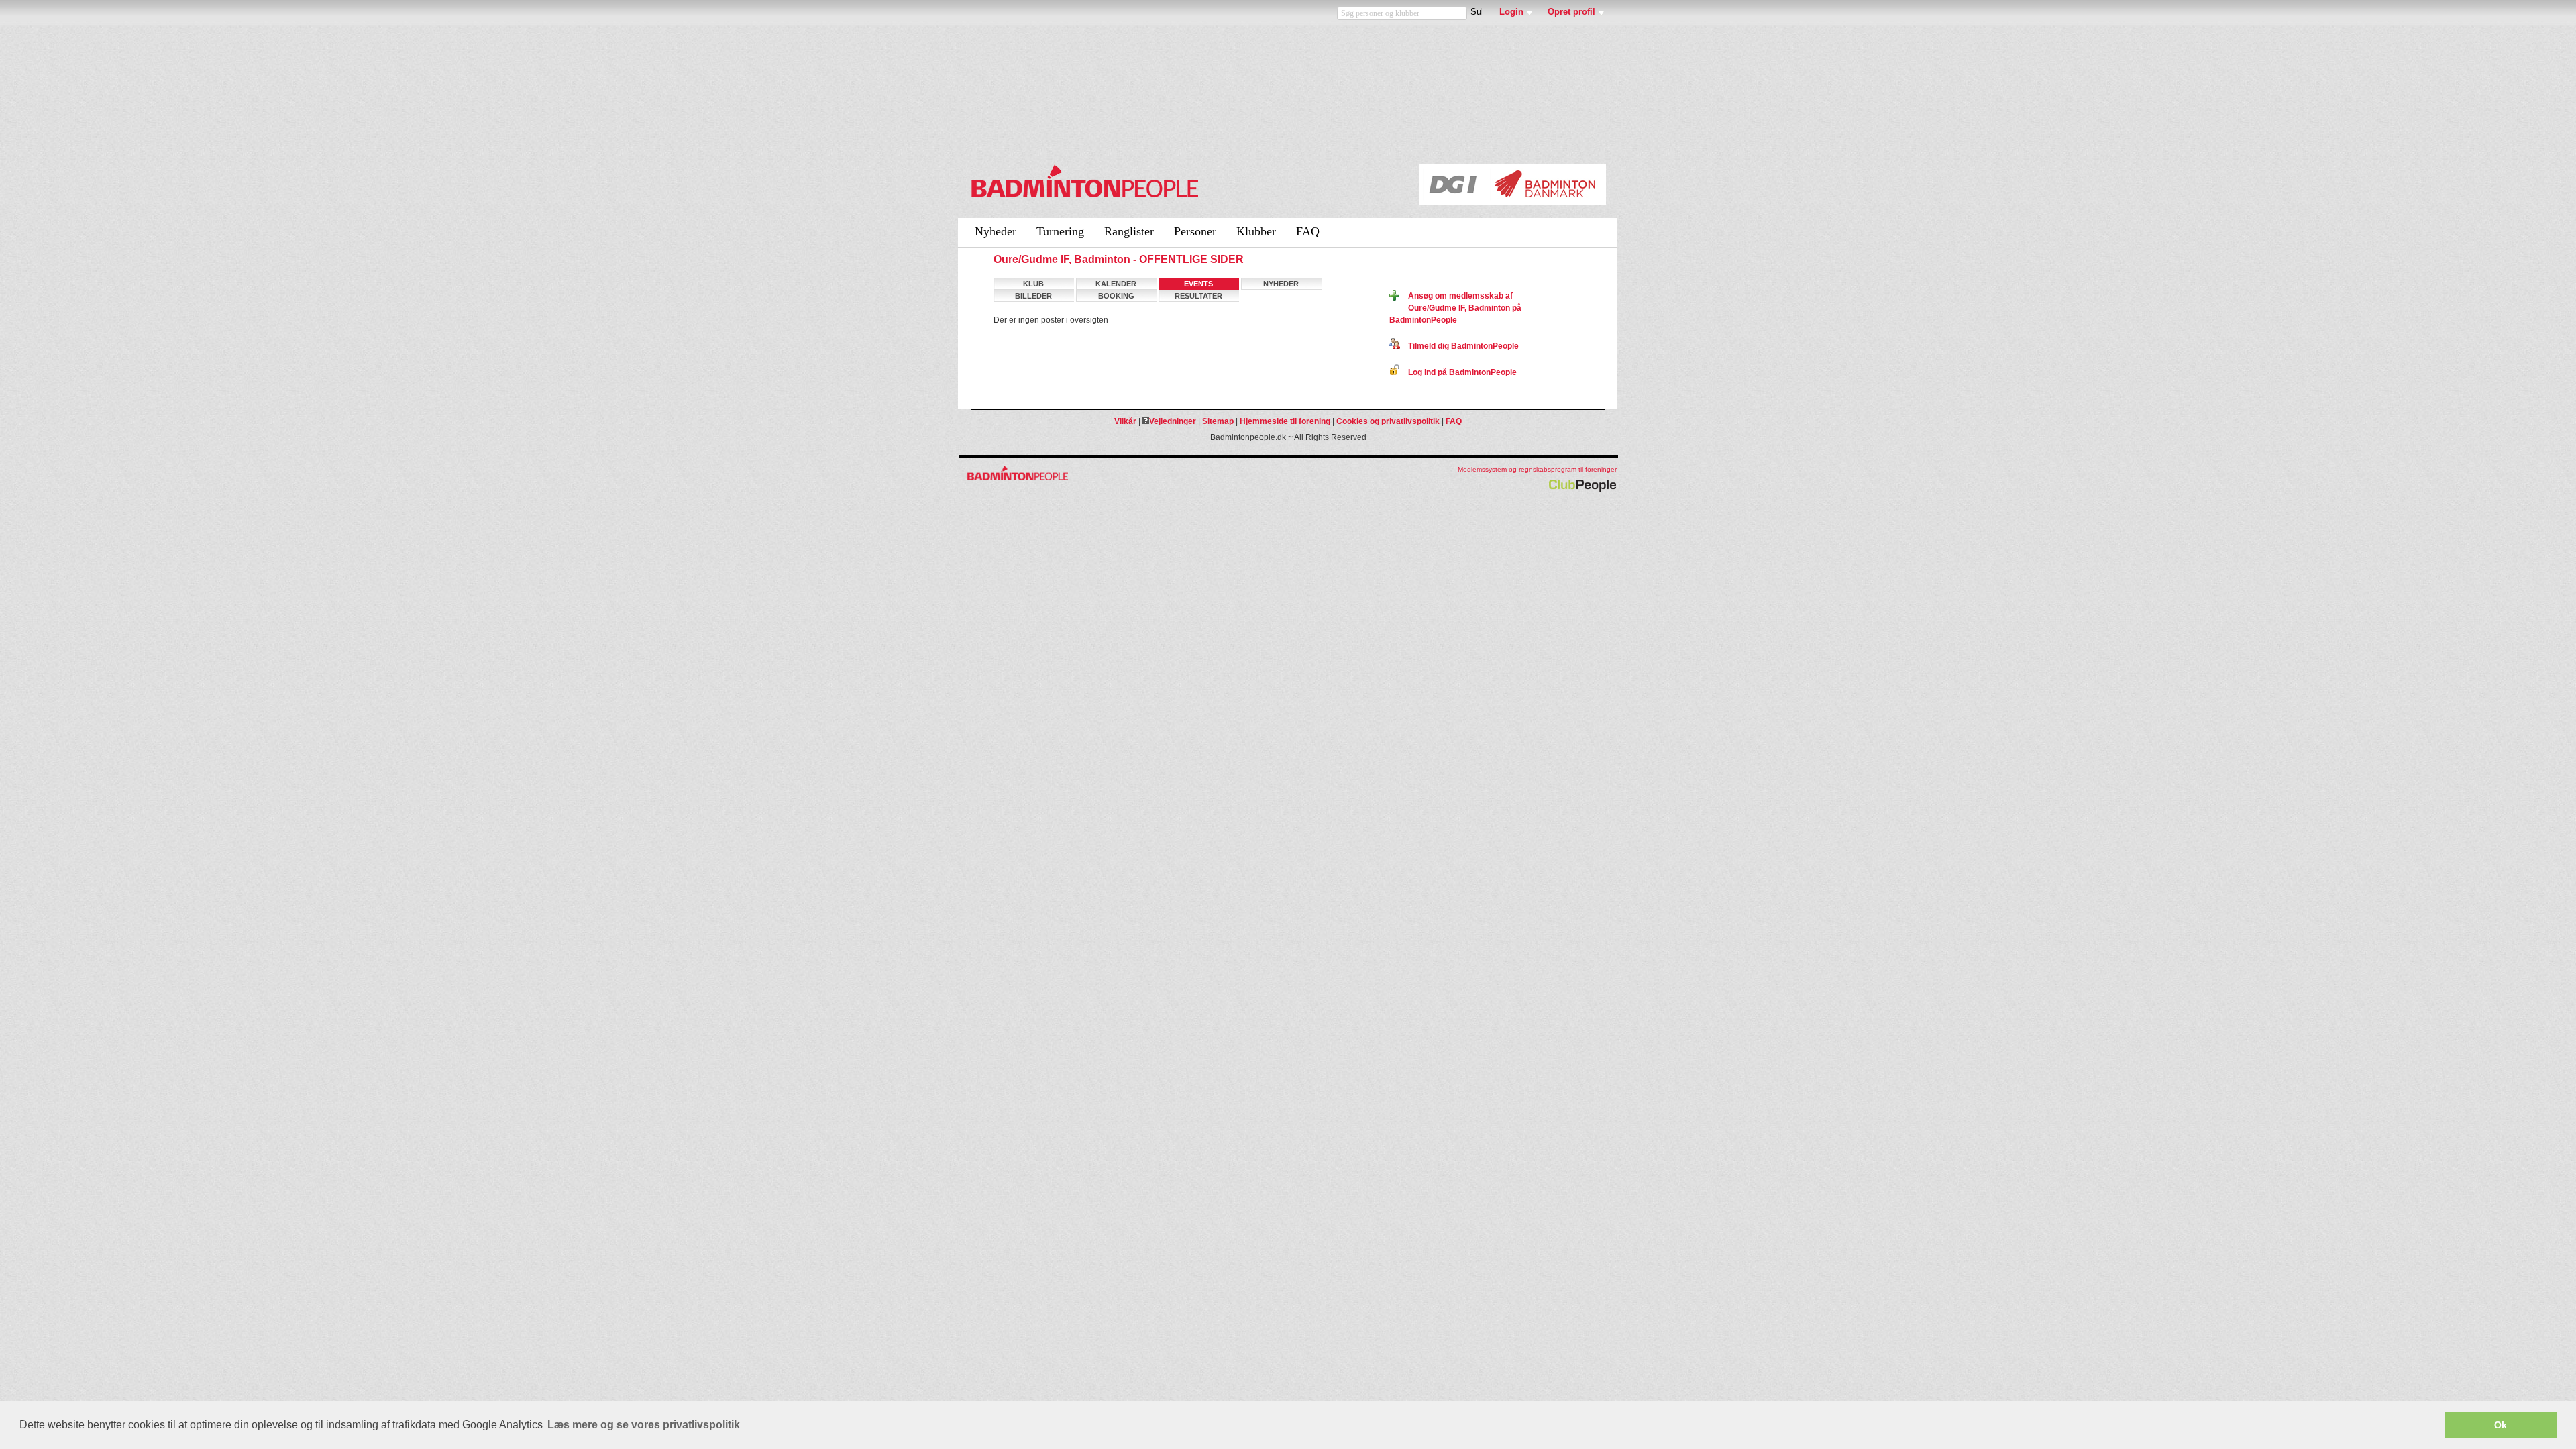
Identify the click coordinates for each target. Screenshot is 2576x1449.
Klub (1033, 284)
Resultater (1198, 296)
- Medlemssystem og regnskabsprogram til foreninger (1535, 469)
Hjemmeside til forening (1285, 421)
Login (1511, 12)
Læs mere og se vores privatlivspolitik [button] (644, 1425)
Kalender (1116, 284)
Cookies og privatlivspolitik (1388, 421)
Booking (1116, 296)
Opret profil (1571, 12)
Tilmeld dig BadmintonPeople (1459, 346)
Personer (1195, 231)
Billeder (1033, 296)
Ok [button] (2501, 1425)
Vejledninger (1173, 421)
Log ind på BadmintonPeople (1458, 372)
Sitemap (1218, 421)
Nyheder (996, 231)
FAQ (1308, 231)
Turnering (1060, 231)
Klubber (1256, 231)
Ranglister (1129, 231)
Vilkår (1125, 421)
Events (1198, 284)
